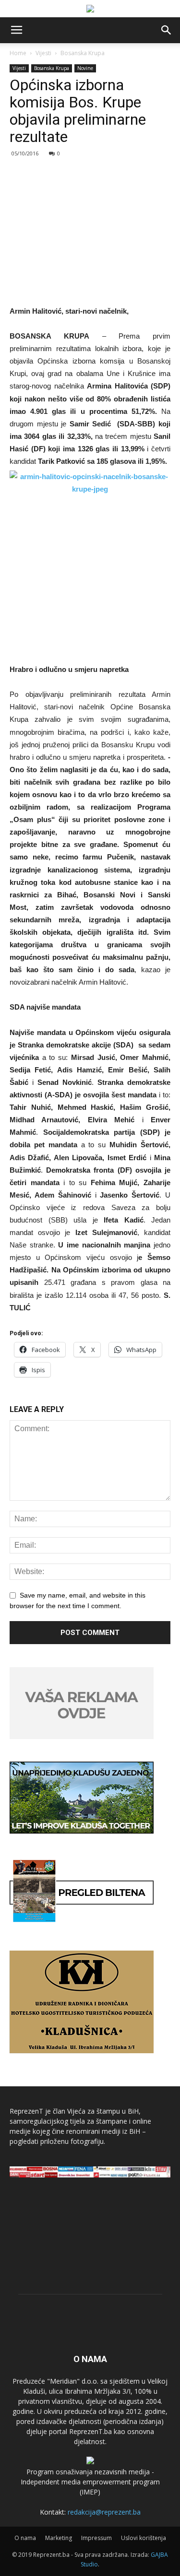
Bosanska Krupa (83, 53)
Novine (85, 68)
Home (18, 53)
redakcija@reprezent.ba (104, 2512)
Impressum (96, 2538)
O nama (25, 2538)
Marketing (59, 2538)
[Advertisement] (90, 227)
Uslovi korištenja (144, 2538)
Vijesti (43, 53)
